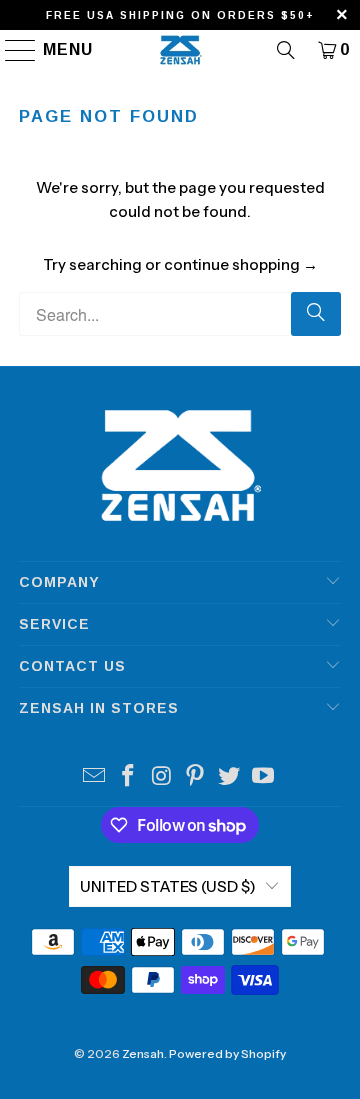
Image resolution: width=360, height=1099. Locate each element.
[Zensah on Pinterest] (196, 777)
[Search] (286, 50)
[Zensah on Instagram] (162, 777)
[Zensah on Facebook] (129, 777)
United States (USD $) (168, 886)
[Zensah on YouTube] (263, 777)
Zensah (143, 1053)
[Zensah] (180, 50)
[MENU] (11, 50)
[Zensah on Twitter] (230, 777)
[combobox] (180, 314)
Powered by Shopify (227, 1053)
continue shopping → (241, 264)
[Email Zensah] (95, 777)
